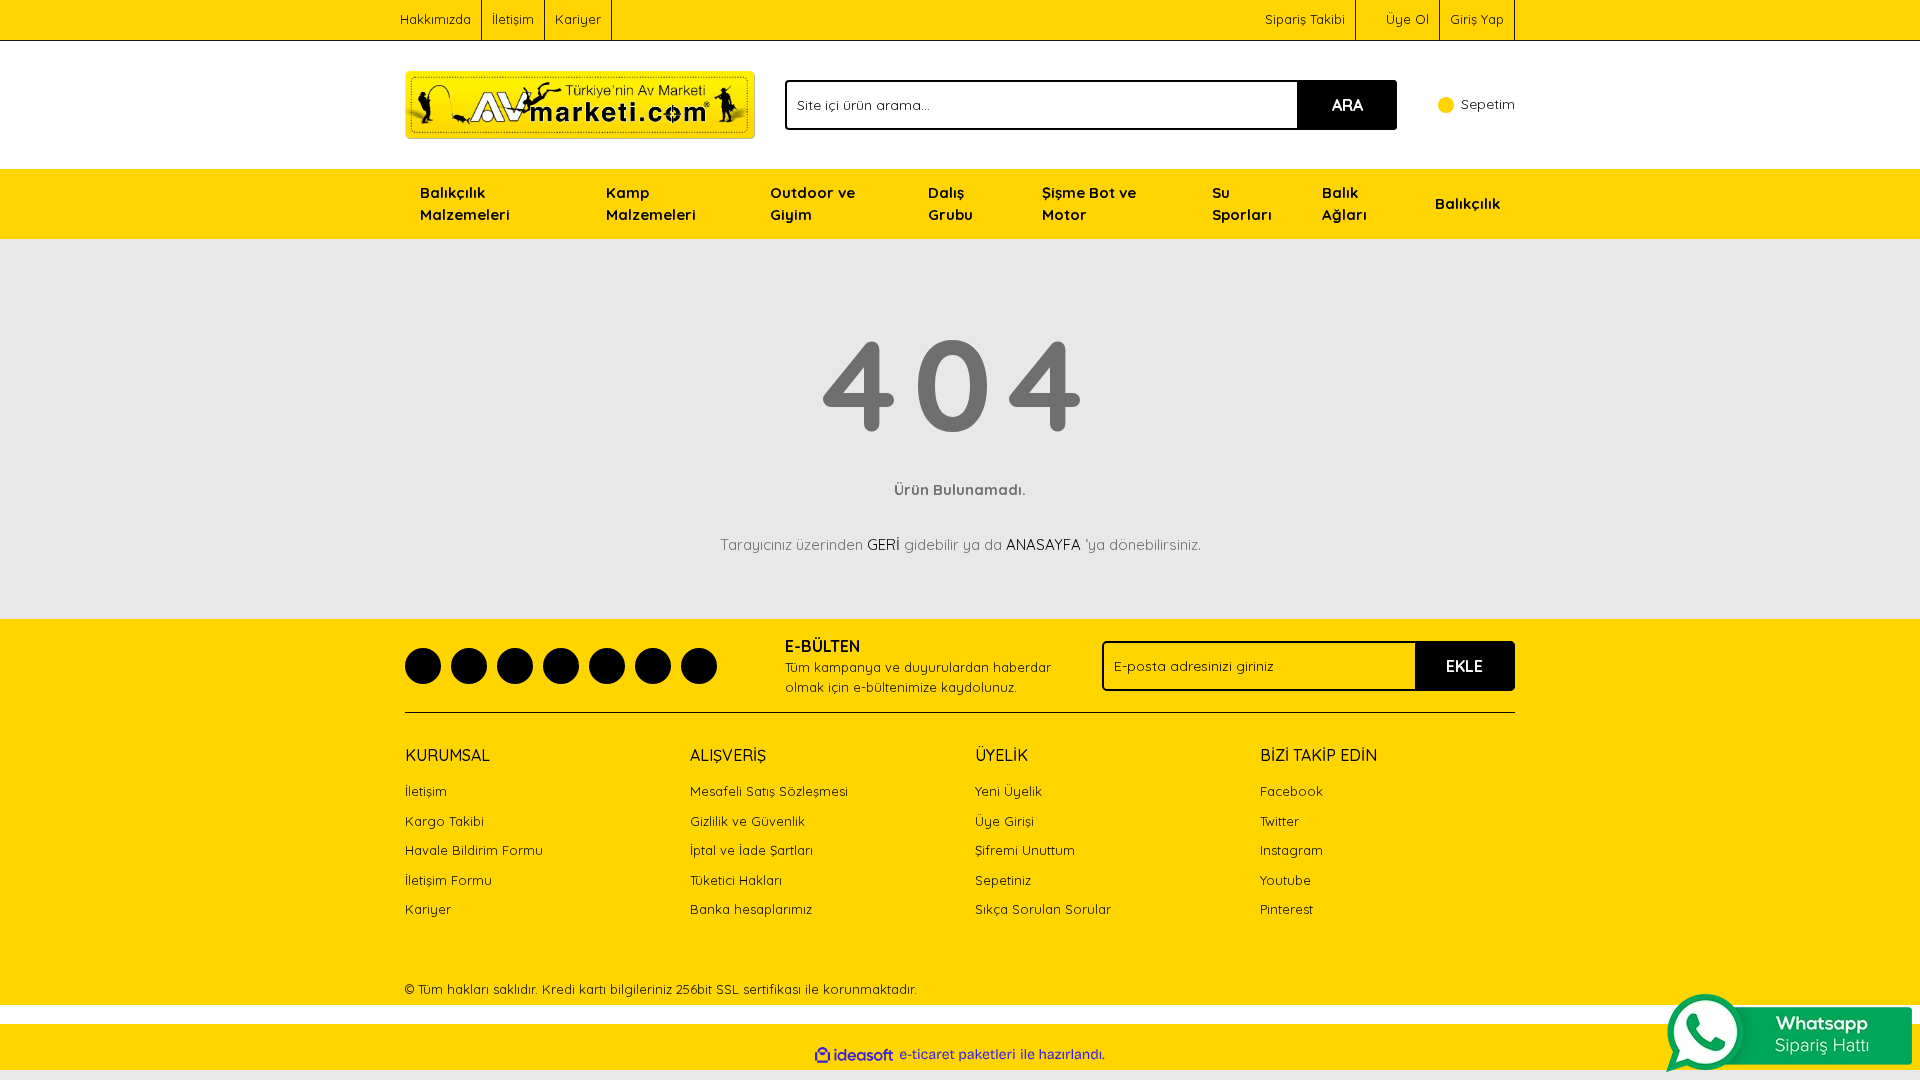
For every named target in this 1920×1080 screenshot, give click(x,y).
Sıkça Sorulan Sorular (1043, 909)
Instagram (1291, 850)
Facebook (1291, 791)
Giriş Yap (1477, 19)
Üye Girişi (1004, 821)
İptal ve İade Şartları (751, 850)
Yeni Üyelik (1008, 791)
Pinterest (1286, 909)
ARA (1347, 105)
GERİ (883, 544)
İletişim (513, 19)
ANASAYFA (1043, 544)
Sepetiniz (1003, 880)
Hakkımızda (435, 19)
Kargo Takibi (444, 821)
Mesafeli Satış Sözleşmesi (769, 791)
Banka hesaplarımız (751, 909)
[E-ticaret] (957, 1055)
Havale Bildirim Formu (474, 850)
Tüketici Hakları (736, 880)
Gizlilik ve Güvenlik (747, 821)
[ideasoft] (854, 1055)
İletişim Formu (448, 880)
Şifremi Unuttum (1025, 850)
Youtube (1285, 880)
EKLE (1464, 666)
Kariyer (578, 19)
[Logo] (580, 103)
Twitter (1279, 821)
